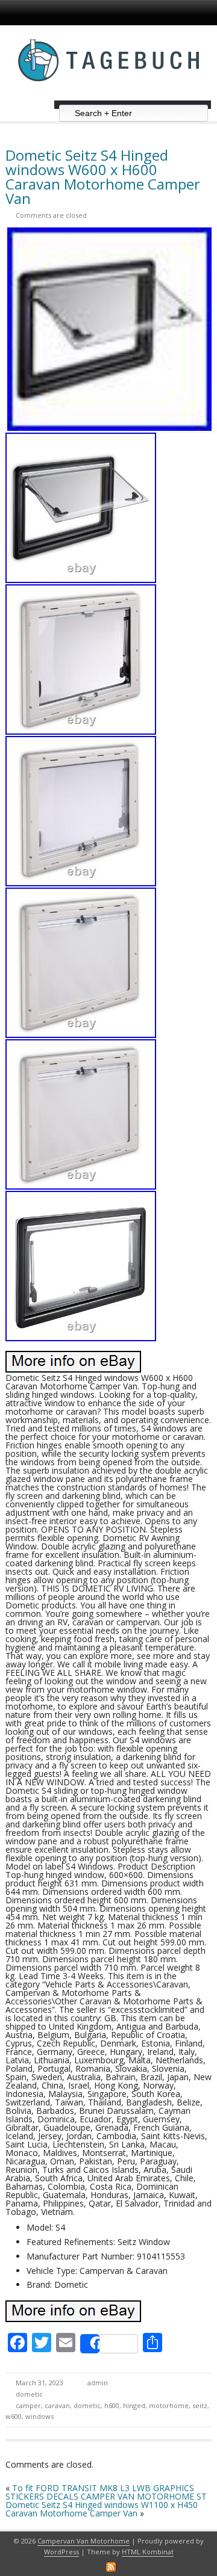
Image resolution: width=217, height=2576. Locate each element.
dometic (29, 2394)
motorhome (169, 2405)
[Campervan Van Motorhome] (108, 96)
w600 (14, 2416)
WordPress (61, 2552)
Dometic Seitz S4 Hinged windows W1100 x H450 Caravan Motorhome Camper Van (102, 2509)
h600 (112, 2405)
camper (28, 2405)
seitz (200, 2405)
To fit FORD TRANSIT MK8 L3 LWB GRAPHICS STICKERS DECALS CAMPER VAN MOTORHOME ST (106, 2492)
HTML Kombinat (148, 2552)
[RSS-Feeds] (111, 2567)
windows (39, 2416)
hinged (134, 2405)
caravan (57, 2405)
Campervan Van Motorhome (83, 2541)
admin (98, 2383)
